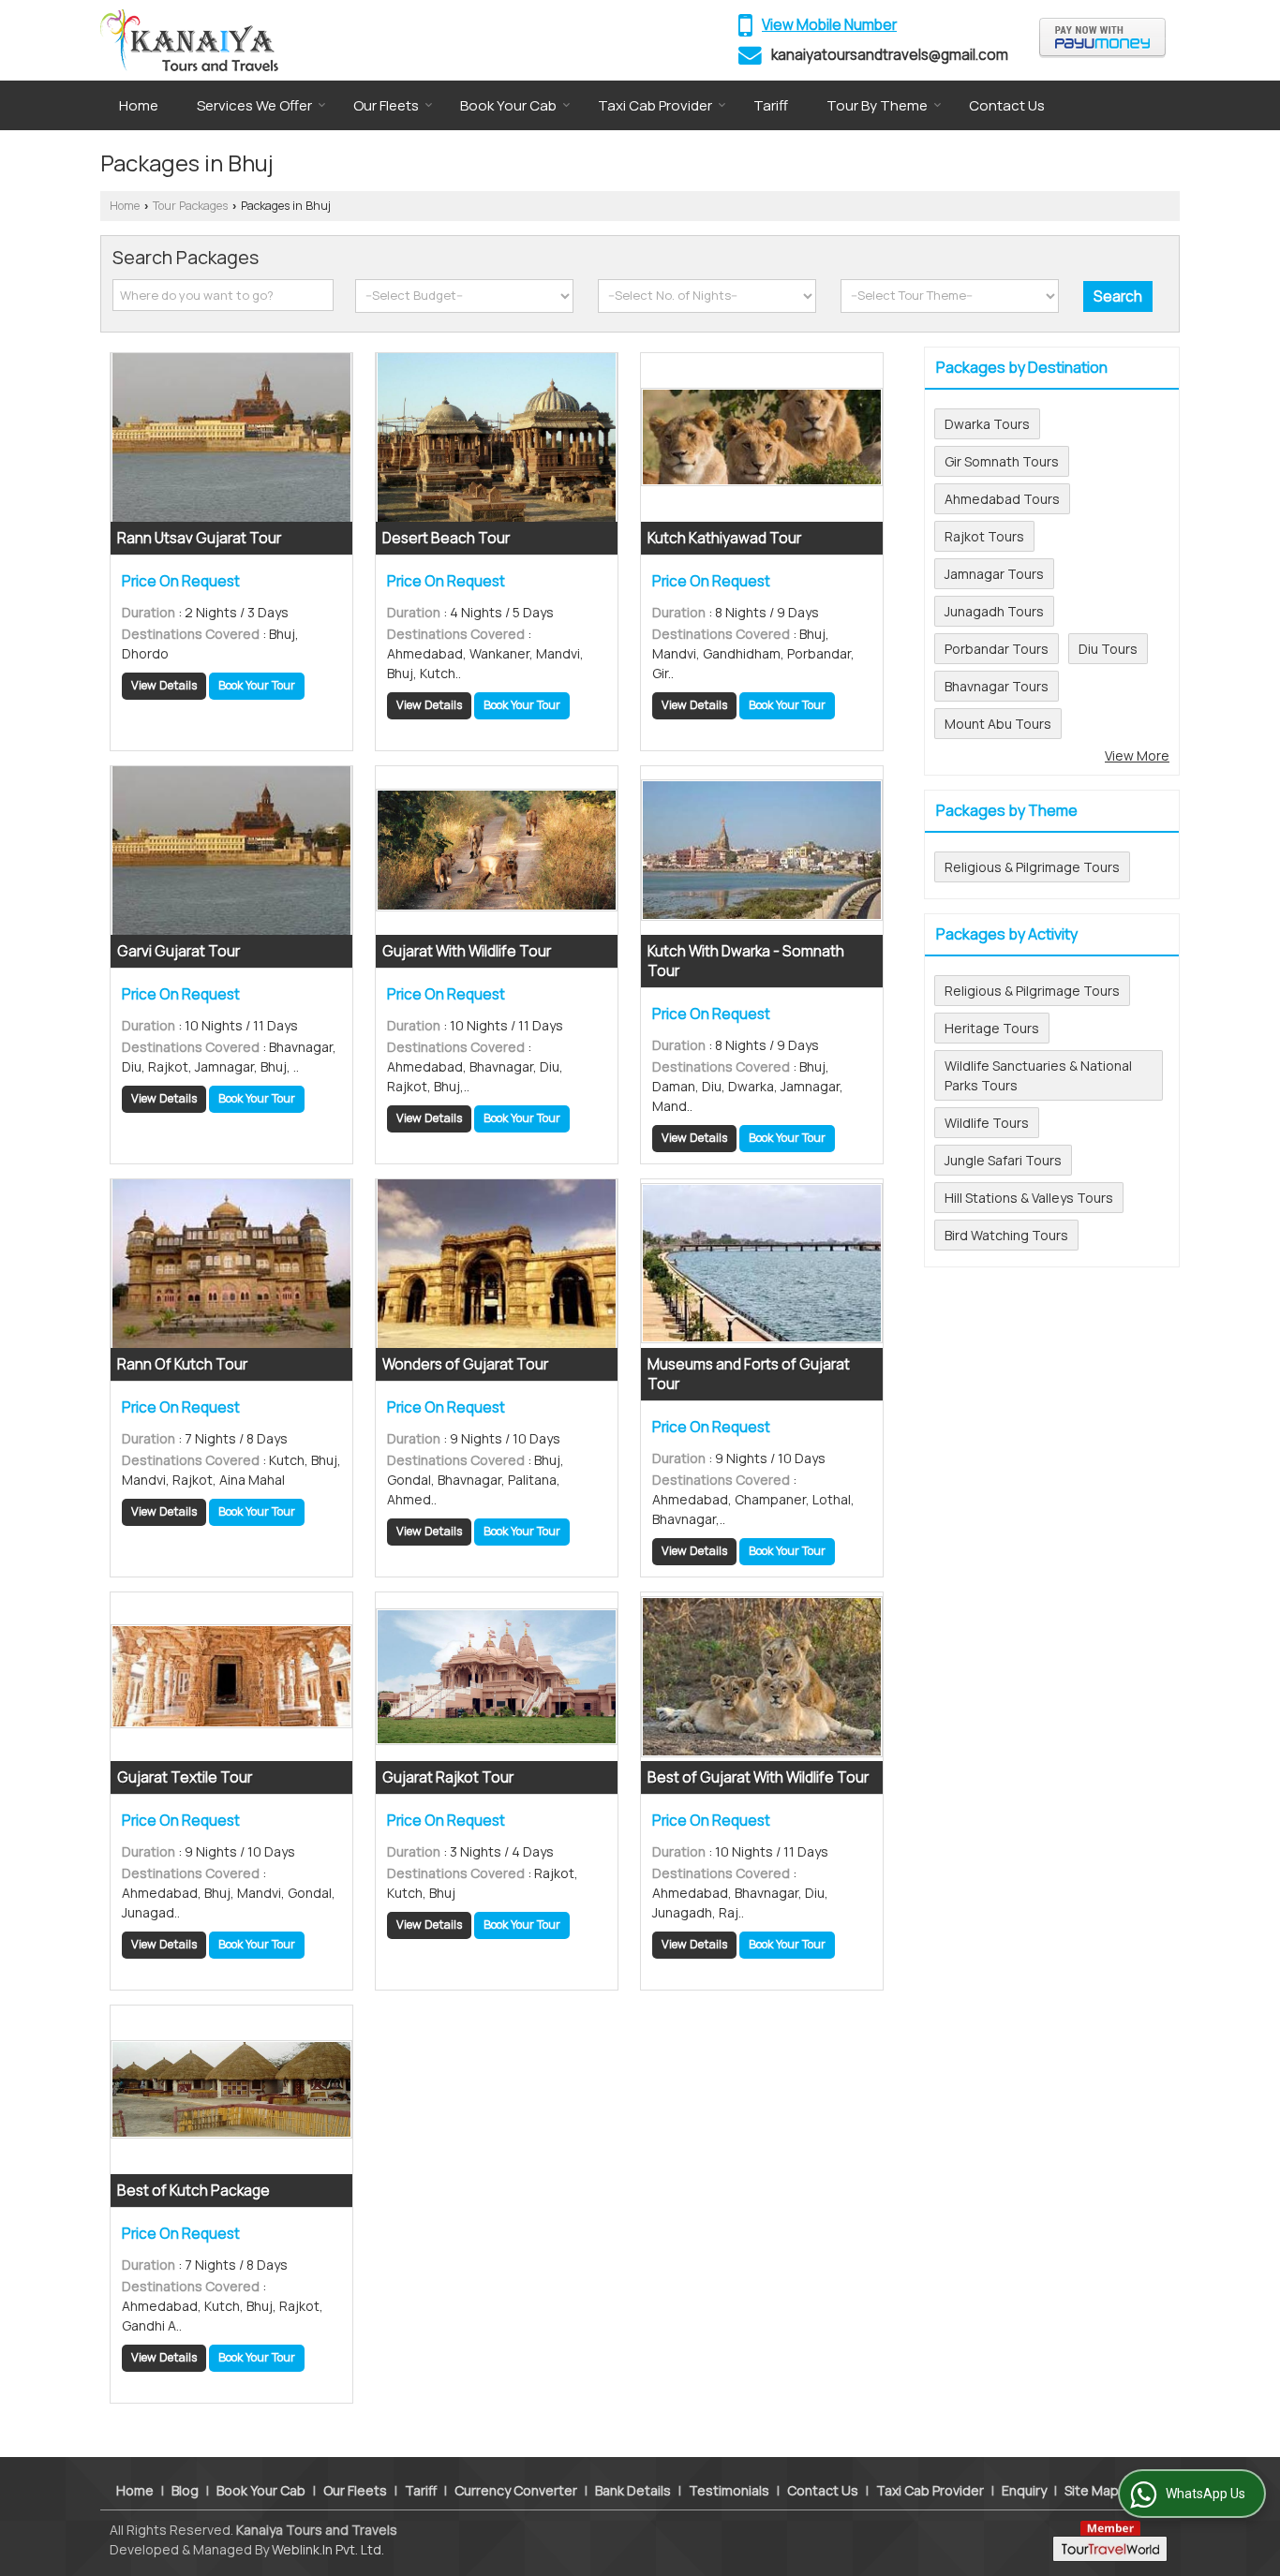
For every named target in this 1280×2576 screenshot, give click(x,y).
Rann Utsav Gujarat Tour (199, 538)
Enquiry (1024, 2490)
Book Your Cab (508, 105)
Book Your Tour (257, 685)
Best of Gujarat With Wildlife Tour (758, 1777)
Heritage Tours (992, 1028)
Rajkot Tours (984, 536)
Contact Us (1007, 105)
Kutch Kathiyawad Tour (724, 538)
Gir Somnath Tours (1002, 461)
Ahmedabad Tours (1002, 499)
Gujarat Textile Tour (185, 1777)
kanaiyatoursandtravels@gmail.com (890, 55)
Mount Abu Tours (998, 724)
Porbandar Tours (997, 649)
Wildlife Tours (987, 1123)
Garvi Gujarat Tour (179, 951)
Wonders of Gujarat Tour (465, 1364)
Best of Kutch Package (193, 2191)
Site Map (1092, 2490)
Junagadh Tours (994, 611)
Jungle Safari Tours (1003, 1160)
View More (1137, 755)
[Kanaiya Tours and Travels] (189, 40)
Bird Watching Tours (1006, 1235)
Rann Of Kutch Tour (182, 1364)
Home (139, 105)
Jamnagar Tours (994, 574)
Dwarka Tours (987, 424)
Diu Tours (1108, 649)
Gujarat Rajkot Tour (448, 1777)
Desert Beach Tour (446, 538)
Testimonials (729, 2490)
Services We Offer (254, 105)
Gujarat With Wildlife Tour (467, 951)
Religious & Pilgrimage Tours (1032, 867)
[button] (829, 25)
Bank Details (633, 2490)
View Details (164, 685)
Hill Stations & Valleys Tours (1029, 1198)
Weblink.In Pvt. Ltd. (328, 2549)
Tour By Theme (877, 105)
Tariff (771, 105)
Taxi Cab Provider (655, 105)
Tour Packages (190, 206)
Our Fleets (386, 105)
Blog (185, 2490)
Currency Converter (516, 2490)
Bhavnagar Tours (997, 686)
